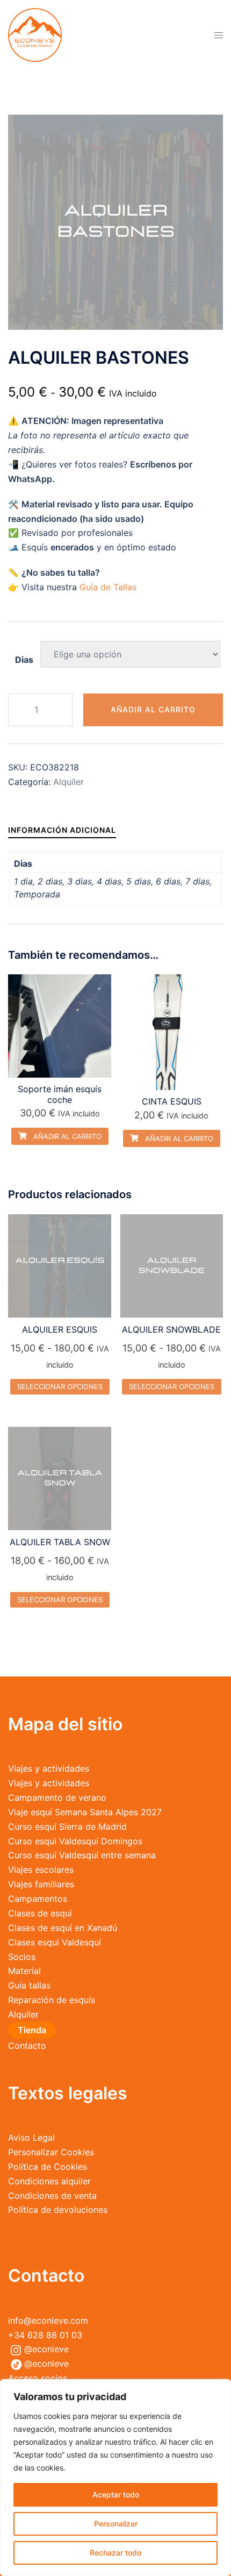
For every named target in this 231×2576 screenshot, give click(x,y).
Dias (24, 660)
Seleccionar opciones (60, 1386)
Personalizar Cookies (51, 2152)
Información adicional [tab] (62, 830)
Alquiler (68, 782)
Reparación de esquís (52, 2000)
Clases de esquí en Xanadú (63, 1928)
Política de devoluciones (58, 2210)
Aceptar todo (116, 2494)
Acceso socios (38, 2378)
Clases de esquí (40, 1913)
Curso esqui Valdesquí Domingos (75, 1841)
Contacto (27, 2046)
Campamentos (38, 1899)
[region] (115, 2478)
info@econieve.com (48, 2320)
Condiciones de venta (52, 2196)
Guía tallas (29, 1985)
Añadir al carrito (153, 709)
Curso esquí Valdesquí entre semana (82, 1855)
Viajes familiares (41, 1884)
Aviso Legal (31, 2138)
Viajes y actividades (49, 1768)
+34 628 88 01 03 (45, 2335)
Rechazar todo (115, 2553)
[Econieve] (35, 34)
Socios (22, 1957)
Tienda (32, 2030)
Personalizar (116, 2524)
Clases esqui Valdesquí (55, 1942)
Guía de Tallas (108, 587)
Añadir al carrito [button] (66, 1136)
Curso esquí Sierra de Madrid (67, 1827)
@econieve (46, 2349)
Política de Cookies (48, 2167)
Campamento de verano (57, 1797)
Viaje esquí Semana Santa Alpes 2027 (85, 1812)
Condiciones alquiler (49, 2181)
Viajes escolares (41, 1870)
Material (24, 1971)
